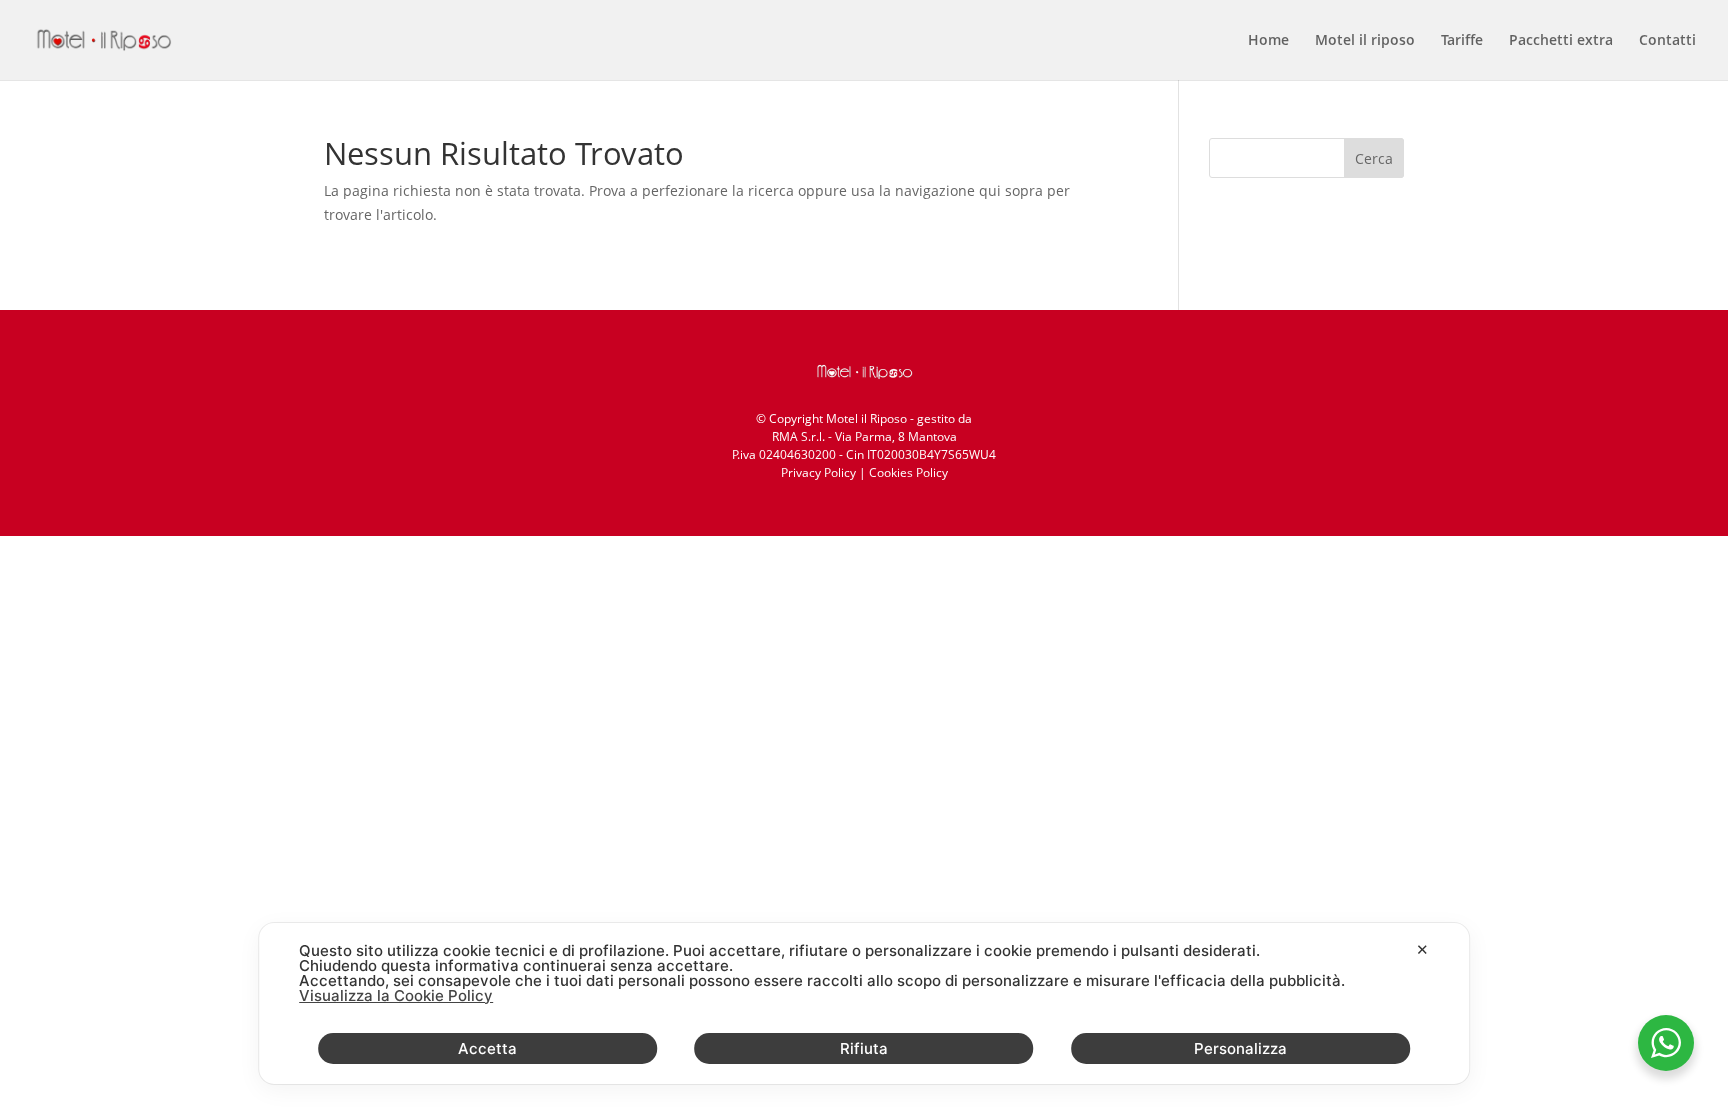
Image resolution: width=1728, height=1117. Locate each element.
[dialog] (864, 1003)
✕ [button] (1422, 949)
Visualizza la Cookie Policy (396, 995)
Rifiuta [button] (864, 1048)
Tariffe (1462, 41)
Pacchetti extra (1561, 41)
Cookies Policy (908, 472)
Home (1268, 41)
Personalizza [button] (1240, 1048)
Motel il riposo (1365, 41)
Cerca (1374, 158)
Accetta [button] (487, 1048)
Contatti (1667, 41)
